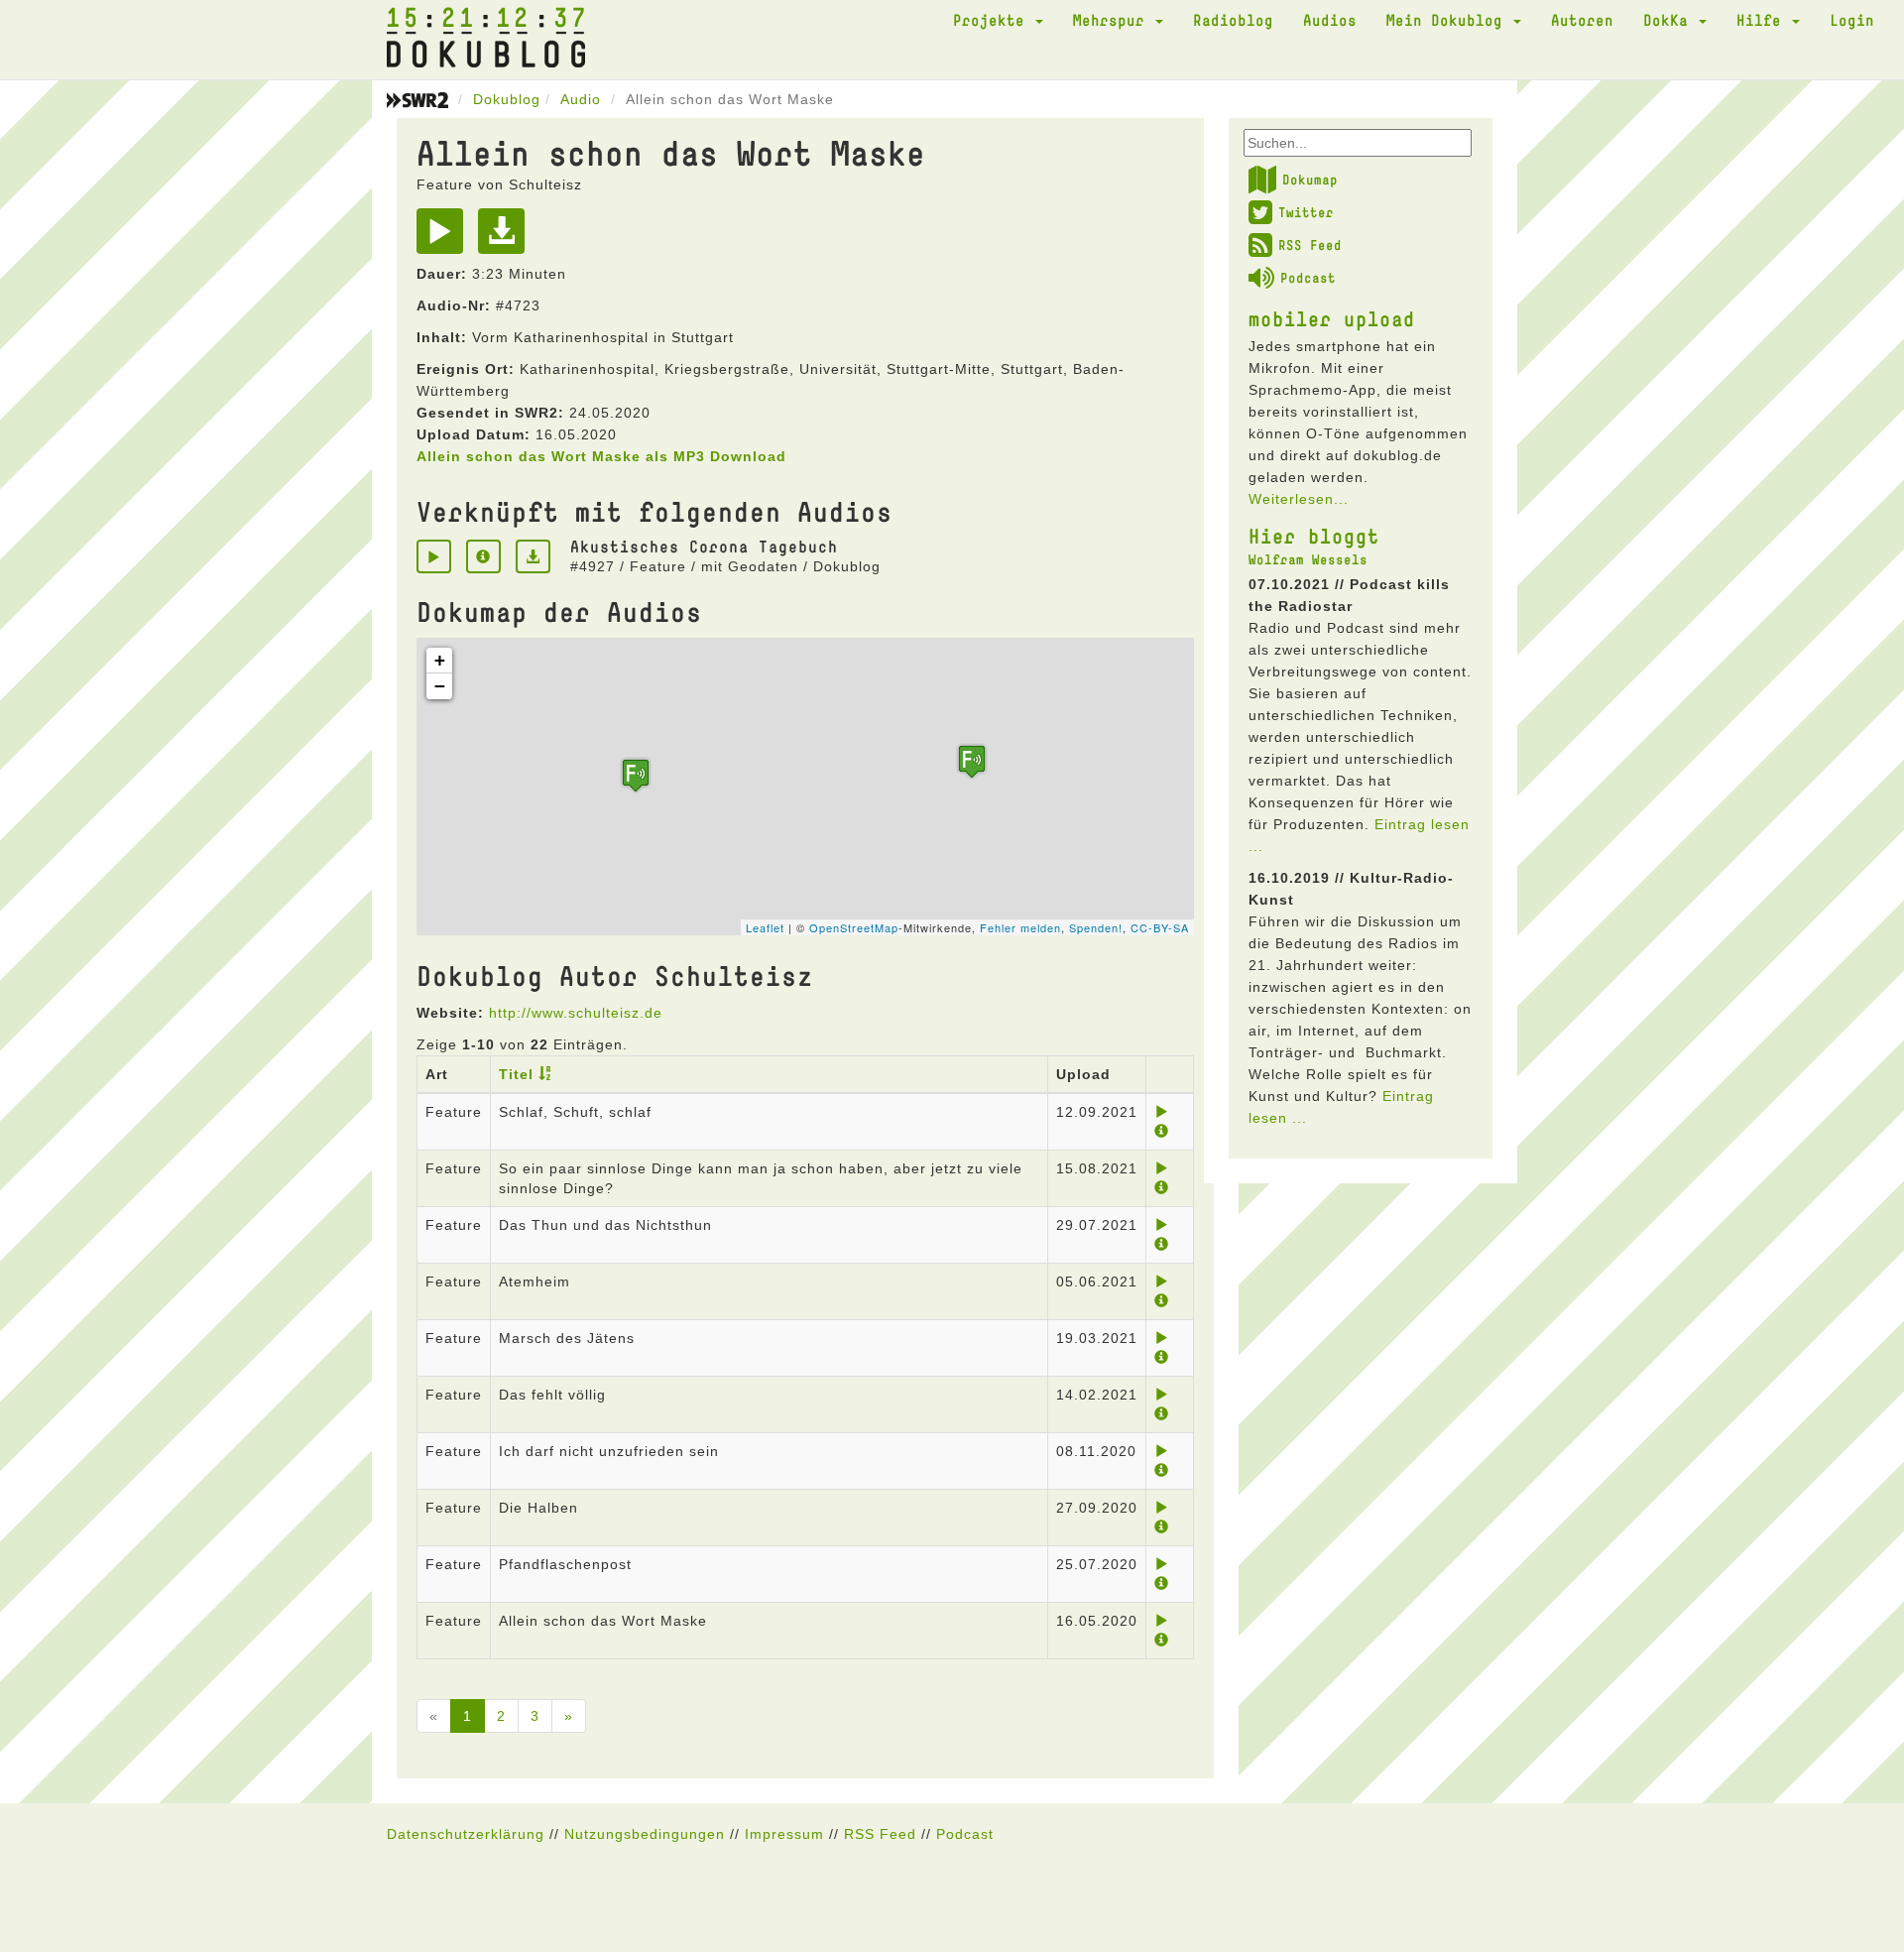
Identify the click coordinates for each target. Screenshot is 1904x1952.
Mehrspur (1113, 20)
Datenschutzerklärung (466, 1834)
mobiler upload (1332, 318)
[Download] (506, 238)
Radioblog (1233, 20)
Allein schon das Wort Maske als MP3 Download (601, 456)
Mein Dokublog (1449, 20)
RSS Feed (1310, 245)
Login (1852, 20)
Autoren (1582, 20)
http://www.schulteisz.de (576, 1013)
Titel (516, 1074)
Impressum (784, 1834)
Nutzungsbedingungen (645, 1834)
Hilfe (1763, 20)
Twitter (1306, 212)
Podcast (1308, 278)
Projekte (993, 20)
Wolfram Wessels (1308, 559)
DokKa (1670, 20)
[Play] (445, 238)
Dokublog (507, 99)
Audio (581, 99)
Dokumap (1310, 180)
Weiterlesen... (1299, 499)
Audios (1330, 20)
